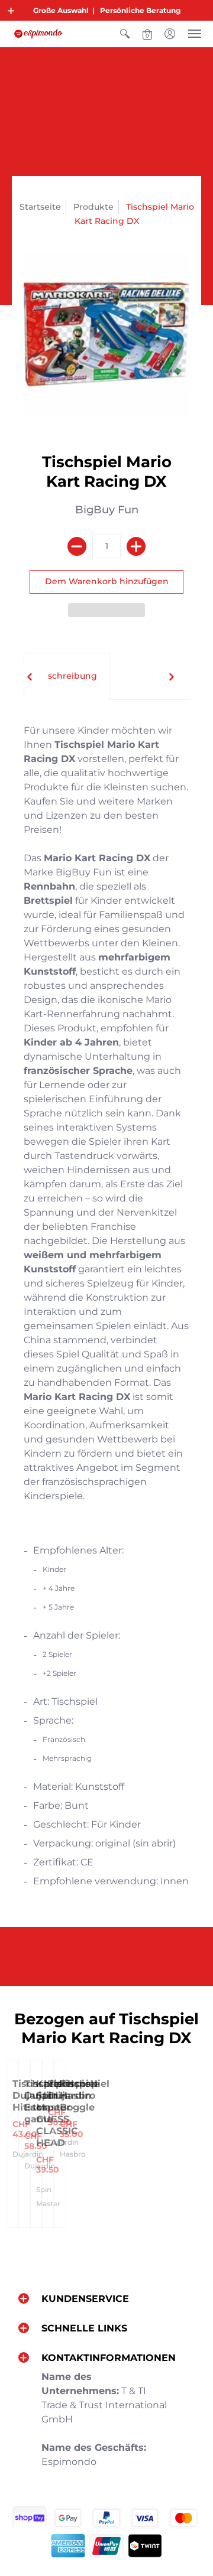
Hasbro (73, 2154)
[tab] (67, 676)
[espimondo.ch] (38, 34)
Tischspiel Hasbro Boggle (85, 2095)
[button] (11, 11)
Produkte (93, 207)
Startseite (40, 207)
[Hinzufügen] (136, 546)
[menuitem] (125, 34)
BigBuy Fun (107, 510)
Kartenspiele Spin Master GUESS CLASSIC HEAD (68, 2113)
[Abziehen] (77, 546)
